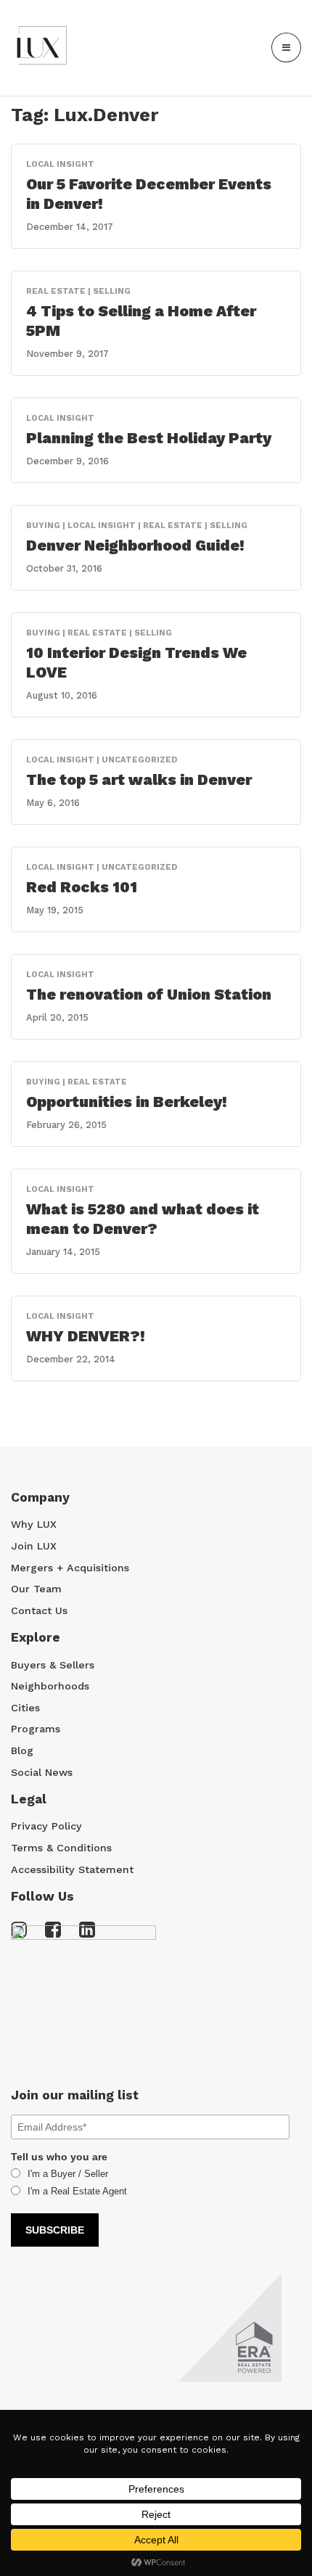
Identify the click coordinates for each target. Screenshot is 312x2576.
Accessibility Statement (72, 1869)
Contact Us (39, 1610)
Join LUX (34, 1546)
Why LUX (34, 1524)
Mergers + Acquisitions (70, 1568)
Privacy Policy (46, 1826)
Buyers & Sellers (53, 1665)
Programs (36, 1729)
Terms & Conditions (61, 1848)
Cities (25, 1708)
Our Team (36, 1589)
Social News (42, 1772)
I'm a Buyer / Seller (68, 2174)
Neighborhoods (50, 1686)
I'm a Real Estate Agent (77, 2191)
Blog (22, 1750)
